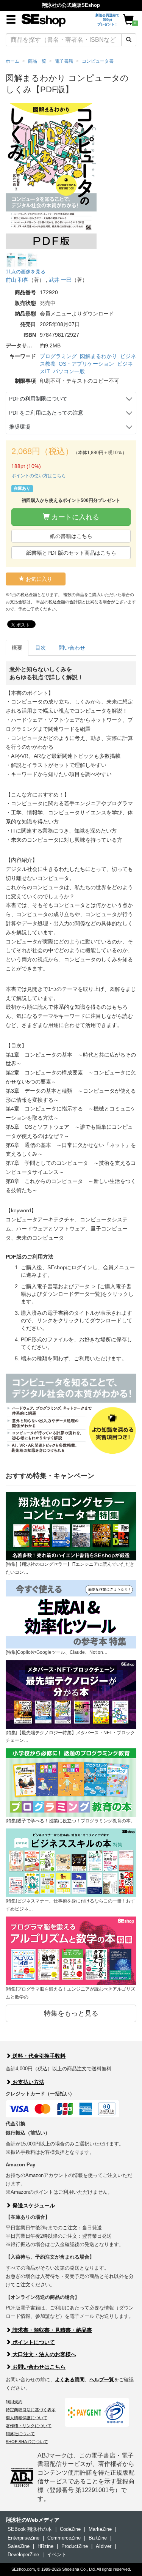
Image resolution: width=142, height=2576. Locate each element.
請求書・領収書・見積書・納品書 (51, 2330)
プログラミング (58, 356)
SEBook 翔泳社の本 (30, 2529)
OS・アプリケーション (86, 364)
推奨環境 (20, 427)
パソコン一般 (69, 371)
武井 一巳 (60, 280)
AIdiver (104, 2546)
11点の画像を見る (26, 272)
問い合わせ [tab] (72, 648)
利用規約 (14, 2402)
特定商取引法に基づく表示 (31, 2410)
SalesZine (19, 2546)
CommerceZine (64, 2538)
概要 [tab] (17, 648)
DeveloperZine (23, 2555)
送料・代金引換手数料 (38, 2056)
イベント (57, 2555)
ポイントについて (33, 2342)
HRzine (45, 2546)
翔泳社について (20, 2434)
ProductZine (75, 2546)
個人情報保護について (27, 2418)
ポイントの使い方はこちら (39, 476)
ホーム (12, 61)
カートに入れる (74, 517)
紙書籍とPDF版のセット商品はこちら (71, 553)
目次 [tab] (41, 648)
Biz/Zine (98, 2538)
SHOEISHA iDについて (27, 2442)
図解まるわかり (98, 356)
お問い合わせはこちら (38, 2367)
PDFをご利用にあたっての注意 (46, 413)
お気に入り (38, 579)
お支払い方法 (28, 2082)
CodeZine (70, 2529)
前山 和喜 (17, 280)
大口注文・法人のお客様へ (44, 2354)
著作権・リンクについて (29, 2426)
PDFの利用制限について (38, 399)
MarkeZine (100, 2529)
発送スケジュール (33, 2205)
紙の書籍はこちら (71, 536)
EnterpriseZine (23, 2538)
